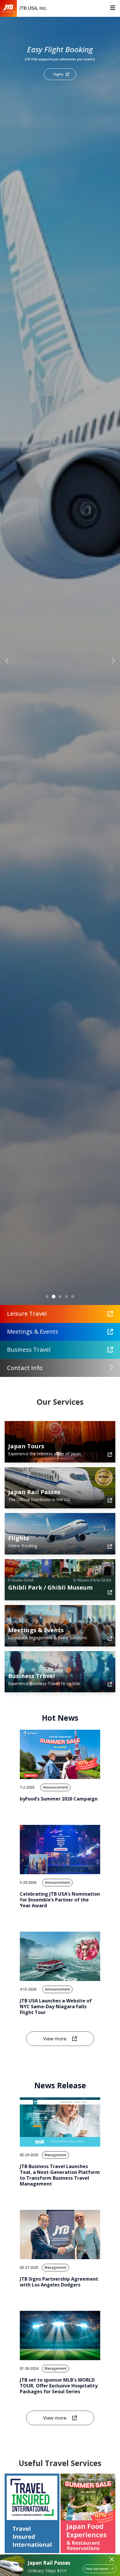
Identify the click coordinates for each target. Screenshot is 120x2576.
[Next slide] (113, 661)
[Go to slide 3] (60, 1297)
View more (55, 2039)
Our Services (60, 1402)
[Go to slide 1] (47, 1297)
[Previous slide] (7, 661)
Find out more (97, 2569)
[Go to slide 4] (66, 1297)
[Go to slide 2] (54, 1296)
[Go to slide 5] (73, 1297)
